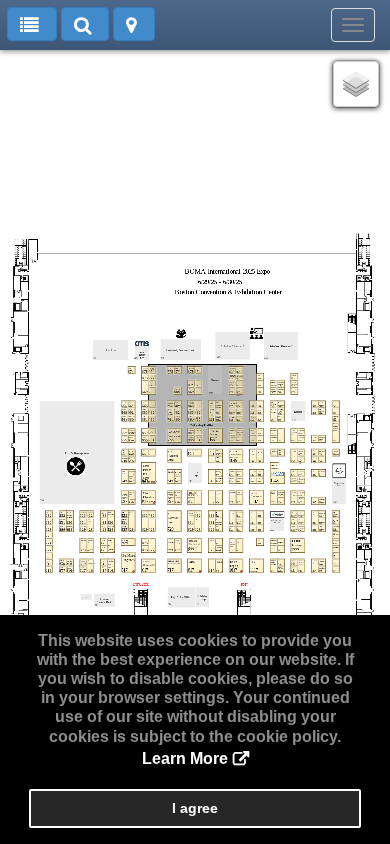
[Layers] (356, 84)
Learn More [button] (185, 758)
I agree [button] (195, 808)
